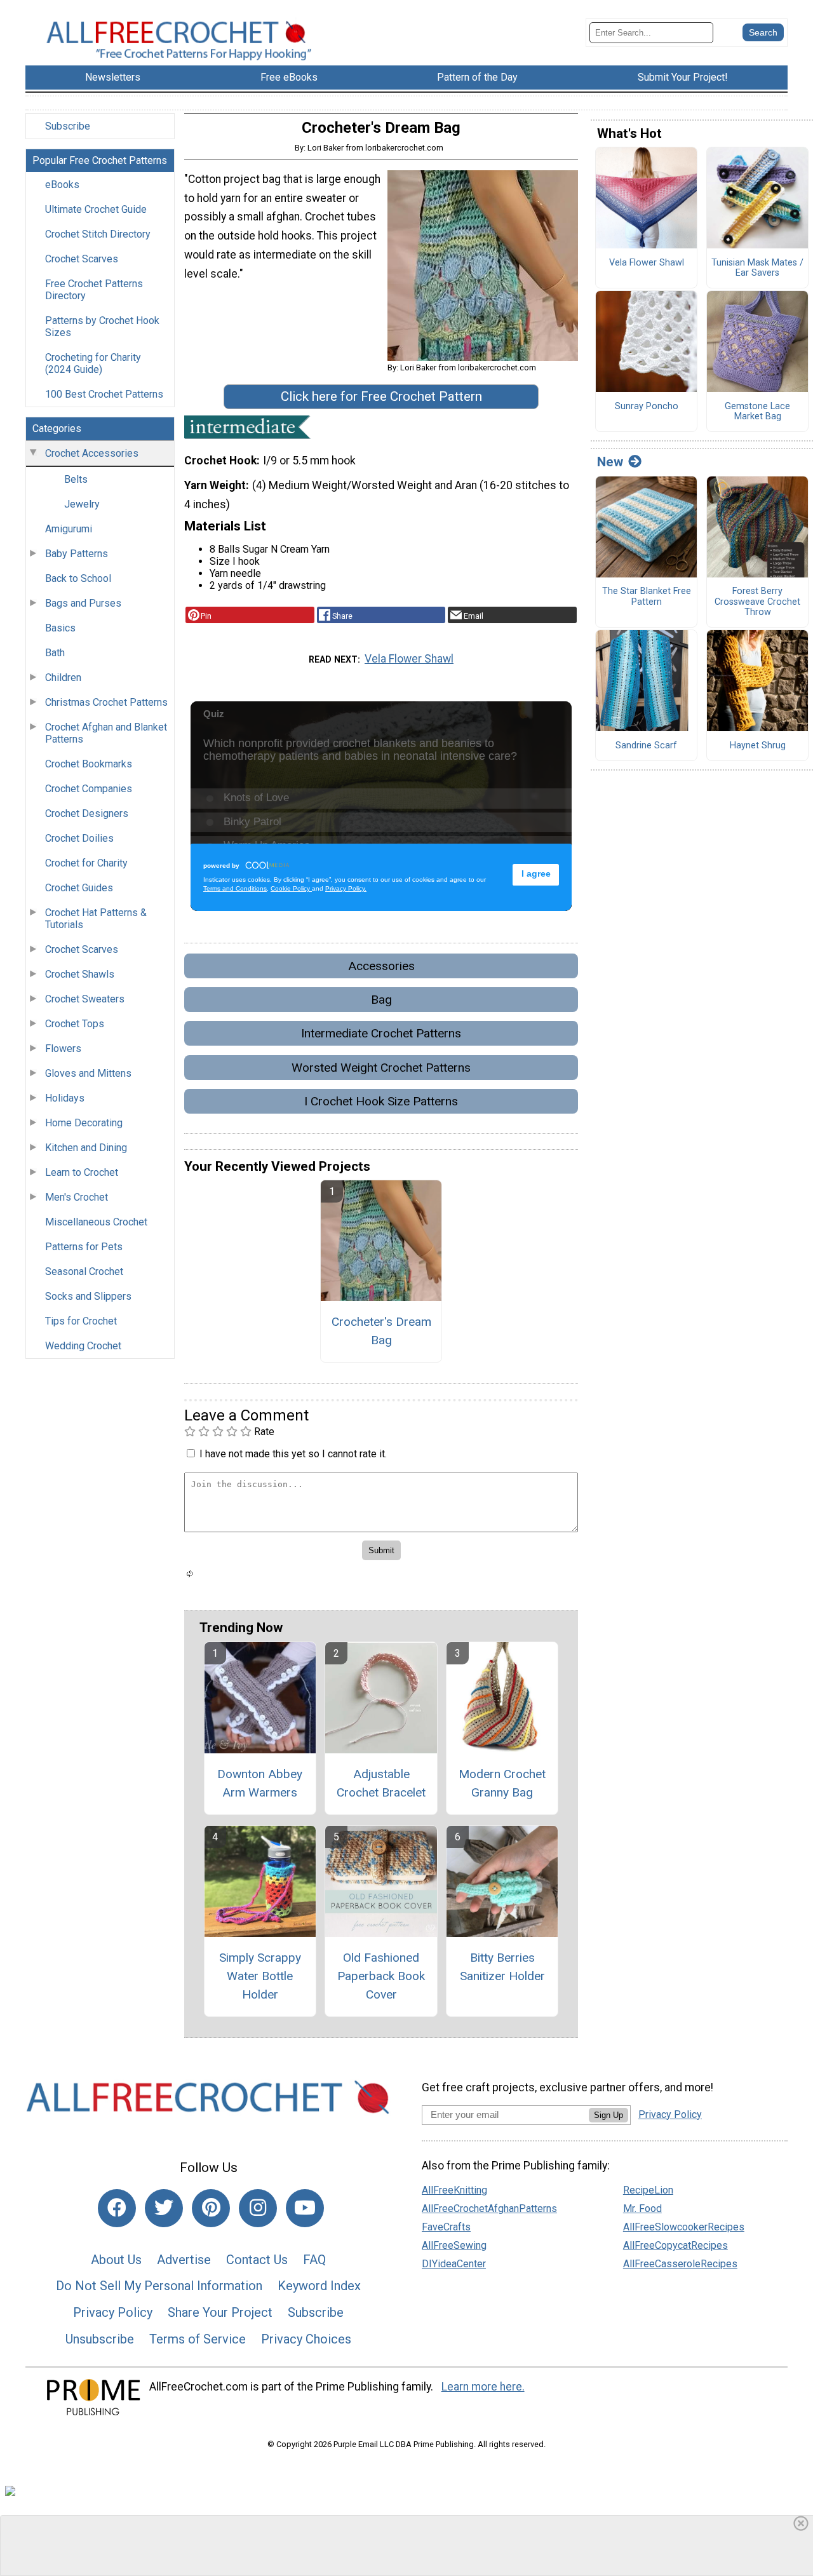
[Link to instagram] (258, 2208)
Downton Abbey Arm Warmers (260, 1783)
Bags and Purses (83, 603)
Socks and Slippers (88, 1296)
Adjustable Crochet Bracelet (381, 1783)
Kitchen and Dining (86, 1148)
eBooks (62, 185)
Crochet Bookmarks (89, 764)
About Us (116, 2260)
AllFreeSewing (454, 2245)
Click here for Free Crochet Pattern (381, 396)
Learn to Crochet (82, 1172)
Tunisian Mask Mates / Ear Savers (757, 268)
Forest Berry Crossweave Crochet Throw (757, 602)
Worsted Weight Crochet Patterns (381, 1068)
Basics (60, 628)
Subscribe (68, 126)
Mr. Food (642, 2208)
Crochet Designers (87, 813)
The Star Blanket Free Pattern (647, 597)
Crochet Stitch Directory (98, 234)
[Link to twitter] (164, 2208)
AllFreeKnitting (454, 2190)
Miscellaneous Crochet (96, 1222)
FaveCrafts (446, 2227)
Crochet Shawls (80, 974)
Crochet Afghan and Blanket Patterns (106, 733)
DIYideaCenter (454, 2264)
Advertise (184, 2260)
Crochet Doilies (79, 838)
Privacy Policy (113, 2312)
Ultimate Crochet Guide (96, 209)
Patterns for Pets (84, 1247)
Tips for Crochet (81, 1321)
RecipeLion (648, 2190)
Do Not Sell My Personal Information (159, 2286)
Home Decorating (84, 1123)
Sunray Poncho (647, 407)
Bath (55, 653)
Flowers (63, 1049)
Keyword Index (319, 2286)
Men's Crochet (77, 1197)
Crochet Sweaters (85, 999)
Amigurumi (69, 529)
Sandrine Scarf (646, 746)
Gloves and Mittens (88, 1073)
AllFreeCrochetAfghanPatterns (489, 2208)
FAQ (314, 2260)
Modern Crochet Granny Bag (502, 1783)
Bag (381, 1000)
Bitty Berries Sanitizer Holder (502, 1967)
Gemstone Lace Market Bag (757, 412)
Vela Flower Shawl (409, 659)
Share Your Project (220, 2312)
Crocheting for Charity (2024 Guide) (93, 363)
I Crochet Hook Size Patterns (381, 1101)
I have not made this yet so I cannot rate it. (293, 1454)
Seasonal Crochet (84, 1271)
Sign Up (608, 2115)
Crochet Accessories (92, 453)
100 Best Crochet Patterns (104, 394)
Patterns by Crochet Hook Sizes (102, 327)
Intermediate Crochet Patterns (381, 1033)
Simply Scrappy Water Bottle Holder (260, 1976)
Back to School (78, 578)
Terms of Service (198, 2339)
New (610, 462)
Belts (76, 479)
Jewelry (82, 504)
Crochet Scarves (82, 259)
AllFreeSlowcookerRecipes (684, 2227)
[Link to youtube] (305, 2208)
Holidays (65, 1098)
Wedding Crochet (83, 1346)
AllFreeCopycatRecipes (675, 2245)
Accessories (381, 966)
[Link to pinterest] (211, 2208)
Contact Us (257, 2260)
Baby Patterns (77, 554)
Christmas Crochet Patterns (106, 702)
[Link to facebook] (117, 2208)
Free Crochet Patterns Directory (94, 290)
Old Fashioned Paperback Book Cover (381, 1976)
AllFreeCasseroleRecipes (680, 2264)
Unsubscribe (100, 2339)
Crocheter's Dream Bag (381, 1331)
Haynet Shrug (758, 746)
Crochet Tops (75, 1024)
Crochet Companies (89, 789)
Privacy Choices (306, 2339)
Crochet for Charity (86, 863)
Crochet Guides (79, 888)
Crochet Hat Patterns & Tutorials (96, 919)
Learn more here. (483, 2387)
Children (63, 678)
